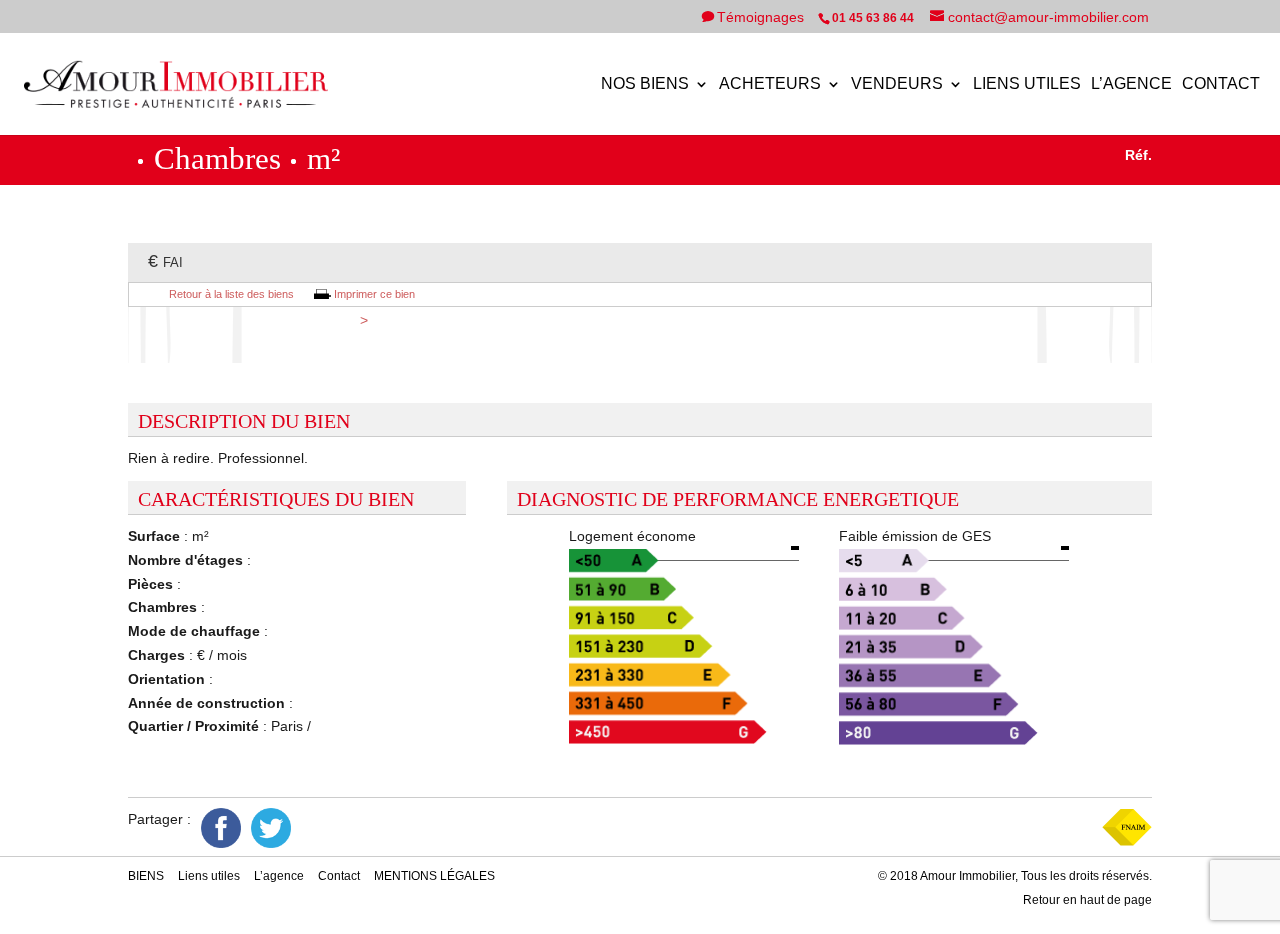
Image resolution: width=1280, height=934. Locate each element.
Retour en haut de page (1087, 900)
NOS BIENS (645, 84)
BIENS (146, 876)
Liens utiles (1027, 84)
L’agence (1131, 84)
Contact (1221, 84)
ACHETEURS (770, 84)
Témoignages (762, 17)
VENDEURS (897, 84)
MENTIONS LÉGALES (434, 876)
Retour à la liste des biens (231, 294)
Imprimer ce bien (374, 294)
